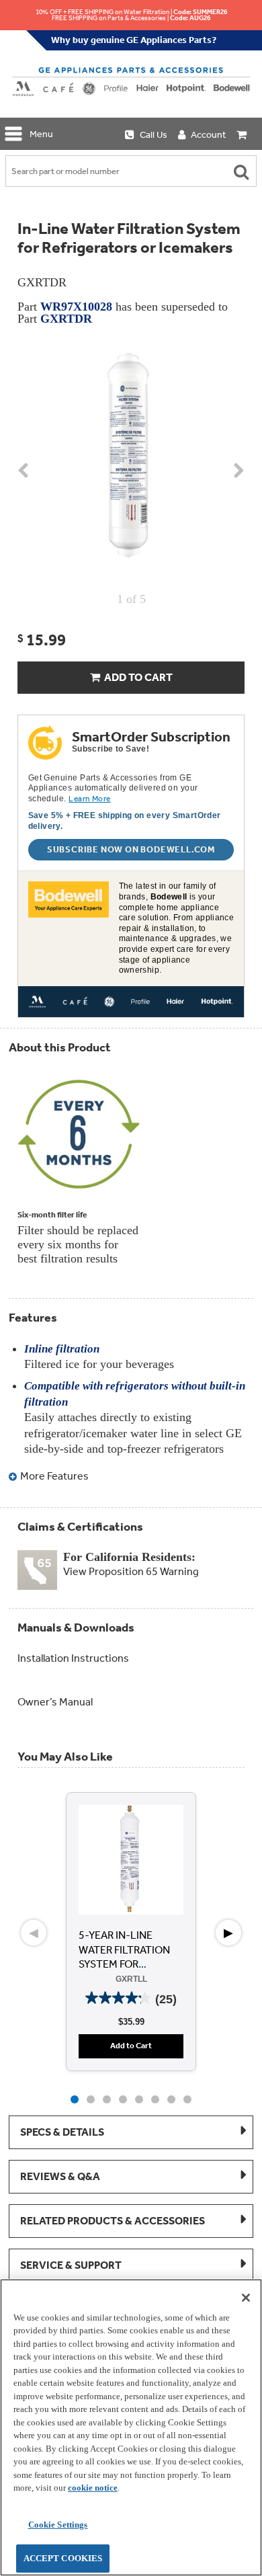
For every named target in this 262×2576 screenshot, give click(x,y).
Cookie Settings (58, 2525)
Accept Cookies (63, 2558)
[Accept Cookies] (246, 2298)
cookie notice (93, 2488)
